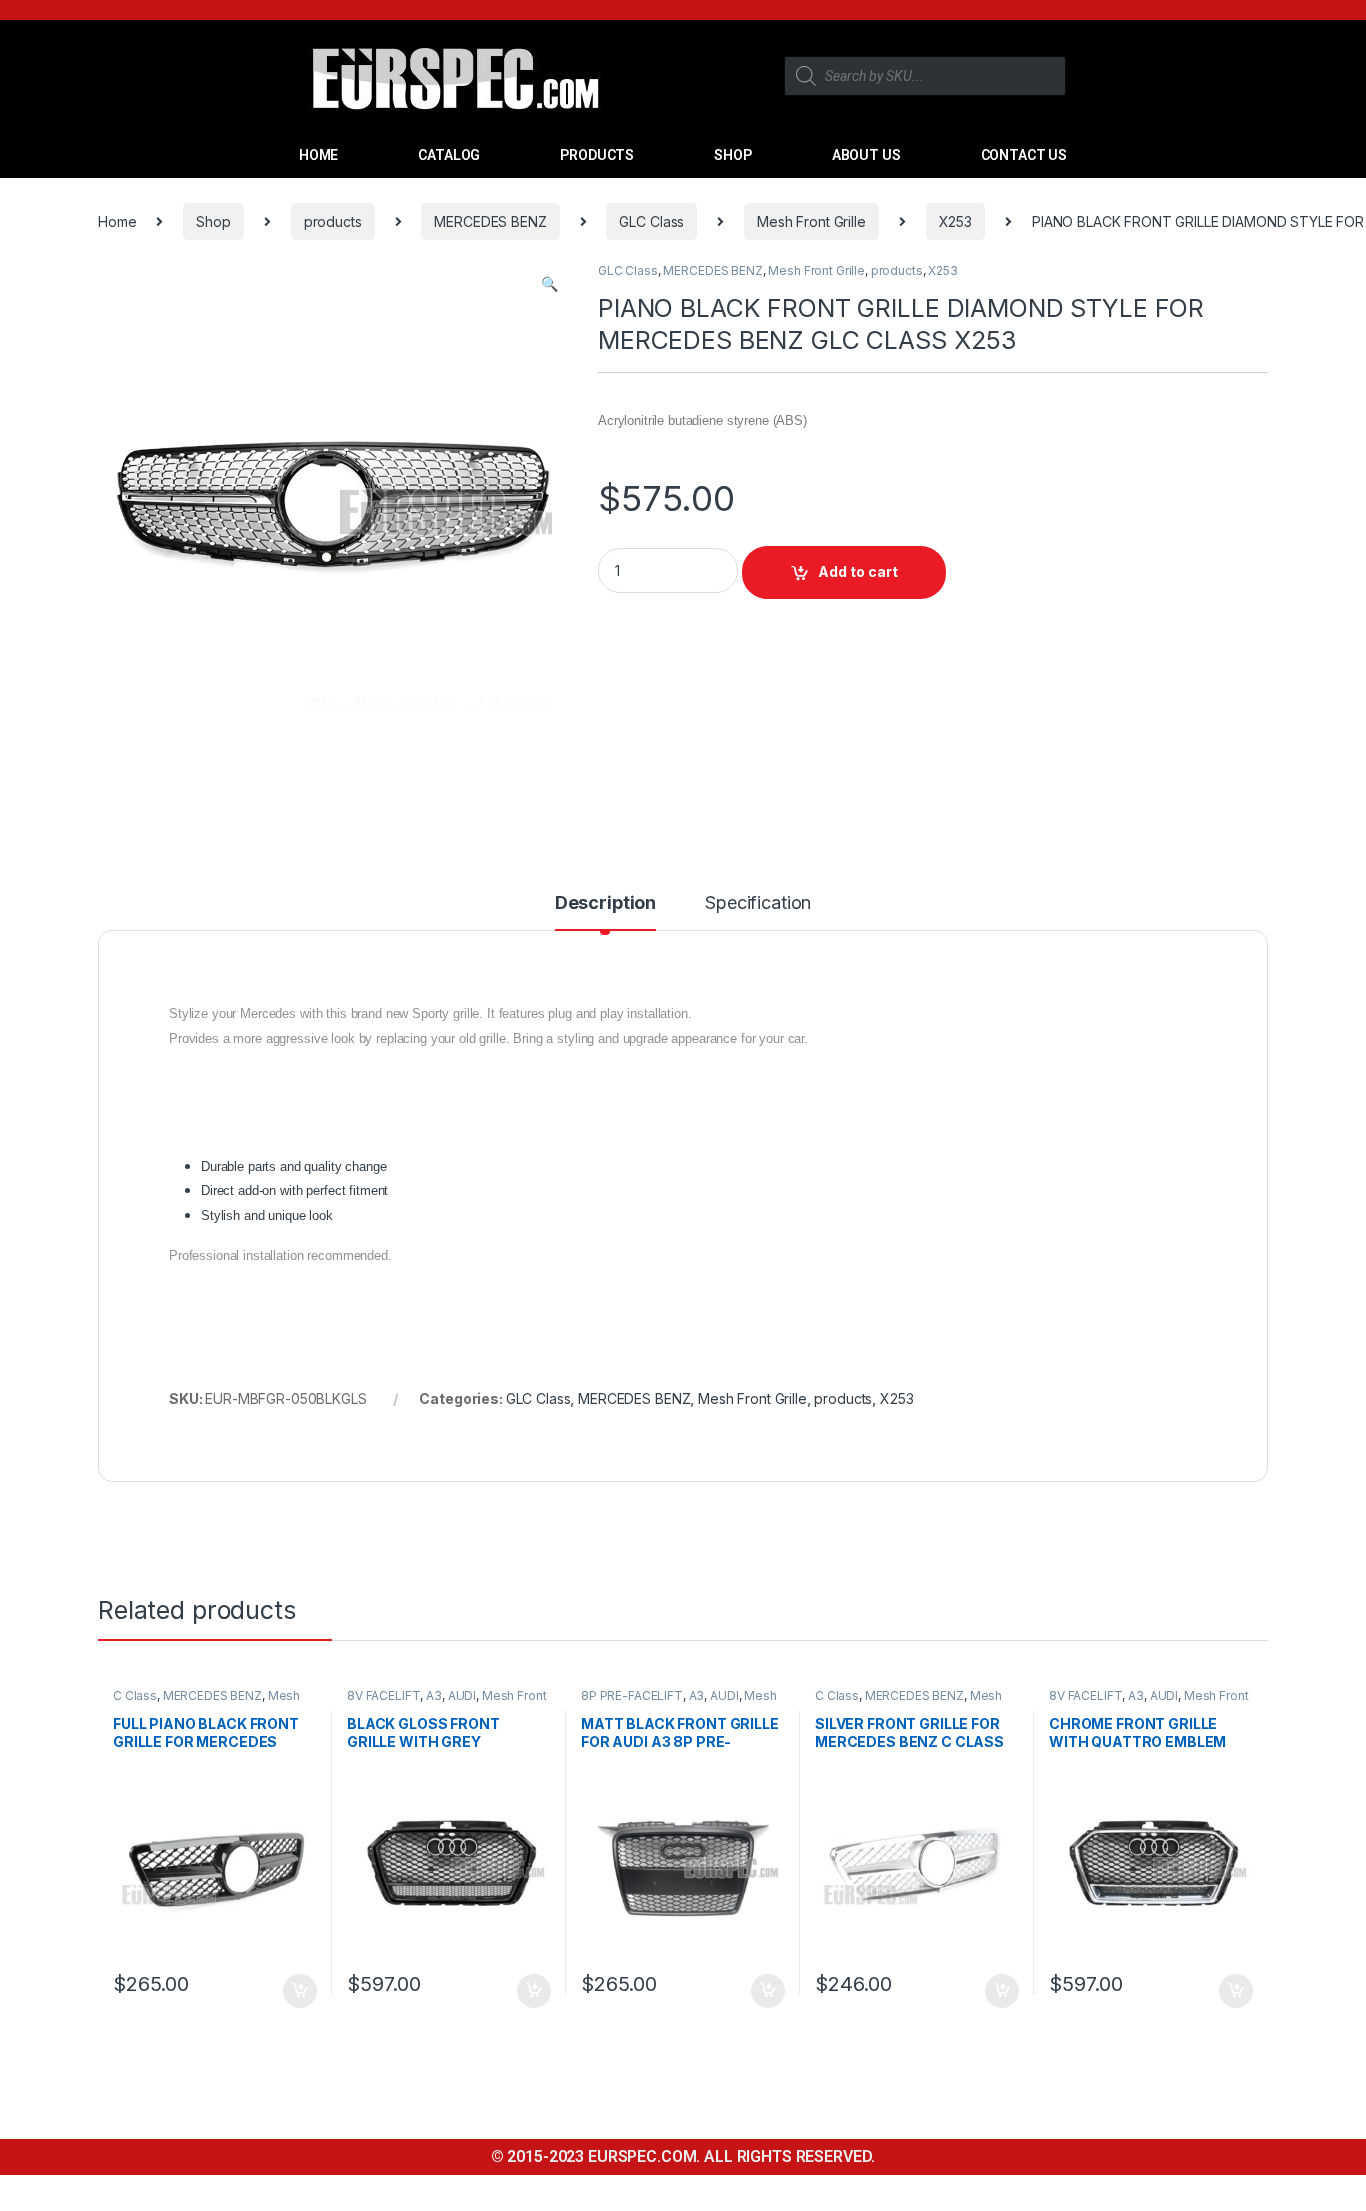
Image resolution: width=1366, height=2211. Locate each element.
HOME (318, 155)
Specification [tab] (758, 903)
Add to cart (858, 571)
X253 (955, 221)
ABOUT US (866, 155)
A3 (434, 1695)
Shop (213, 221)
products (333, 221)
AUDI (462, 1695)
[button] (549, 284)
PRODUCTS (597, 155)
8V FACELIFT (383, 1695)
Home (117, 221)
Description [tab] (605, 903)
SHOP (732, 155)
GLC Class (651, 221)
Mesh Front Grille (811, 221)
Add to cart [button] (300, 1991)
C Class (135, 1695)
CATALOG (449, 155)
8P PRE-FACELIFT (632, 1695)
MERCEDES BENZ (490, 221)
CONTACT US (1024, 155)
